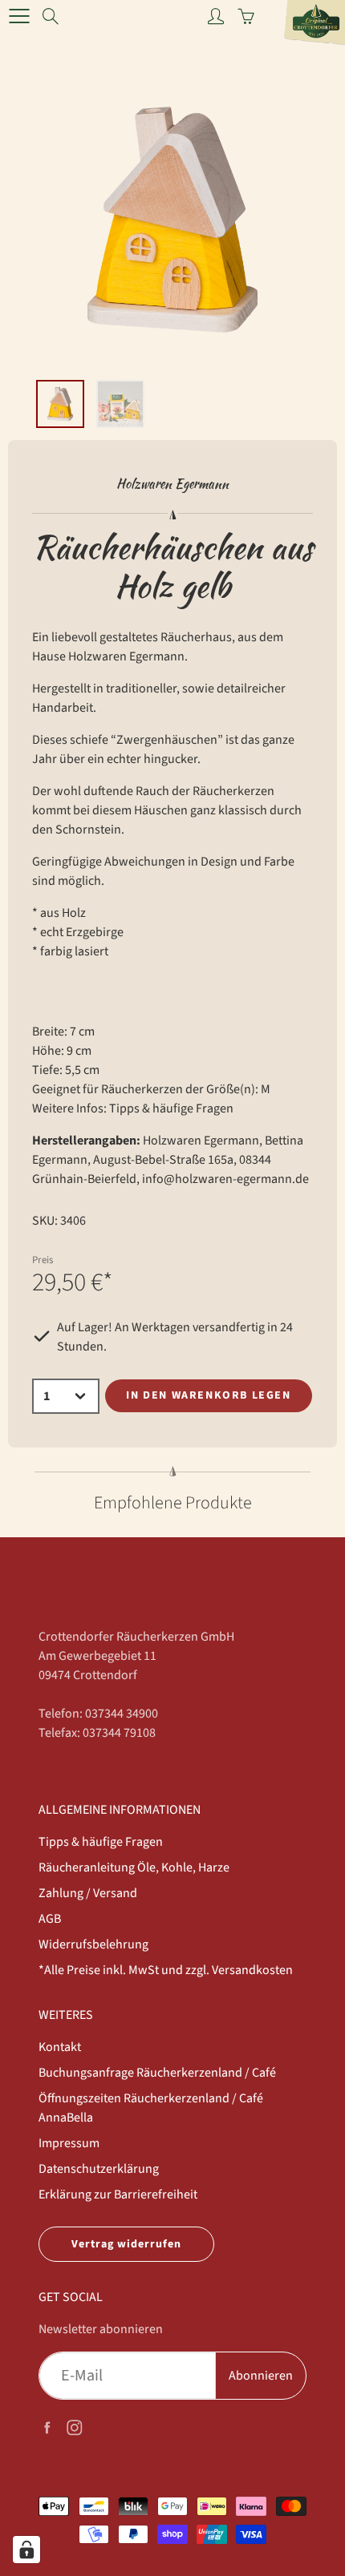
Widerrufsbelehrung (93, 1944)
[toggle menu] (19, 16)
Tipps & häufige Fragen (171, 1108)
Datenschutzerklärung (99, 2169)
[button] (166, 351)
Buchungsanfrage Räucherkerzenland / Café (157, 2073)
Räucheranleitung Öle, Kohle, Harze (134, 1867)
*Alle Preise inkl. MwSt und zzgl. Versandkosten (166, 1970)
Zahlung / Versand (88, 1893)
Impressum (69, 2143)
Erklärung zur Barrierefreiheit (118, 2194)
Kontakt (60, 2047)
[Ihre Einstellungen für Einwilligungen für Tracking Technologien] (26, 2550)
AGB (50, 1919)
